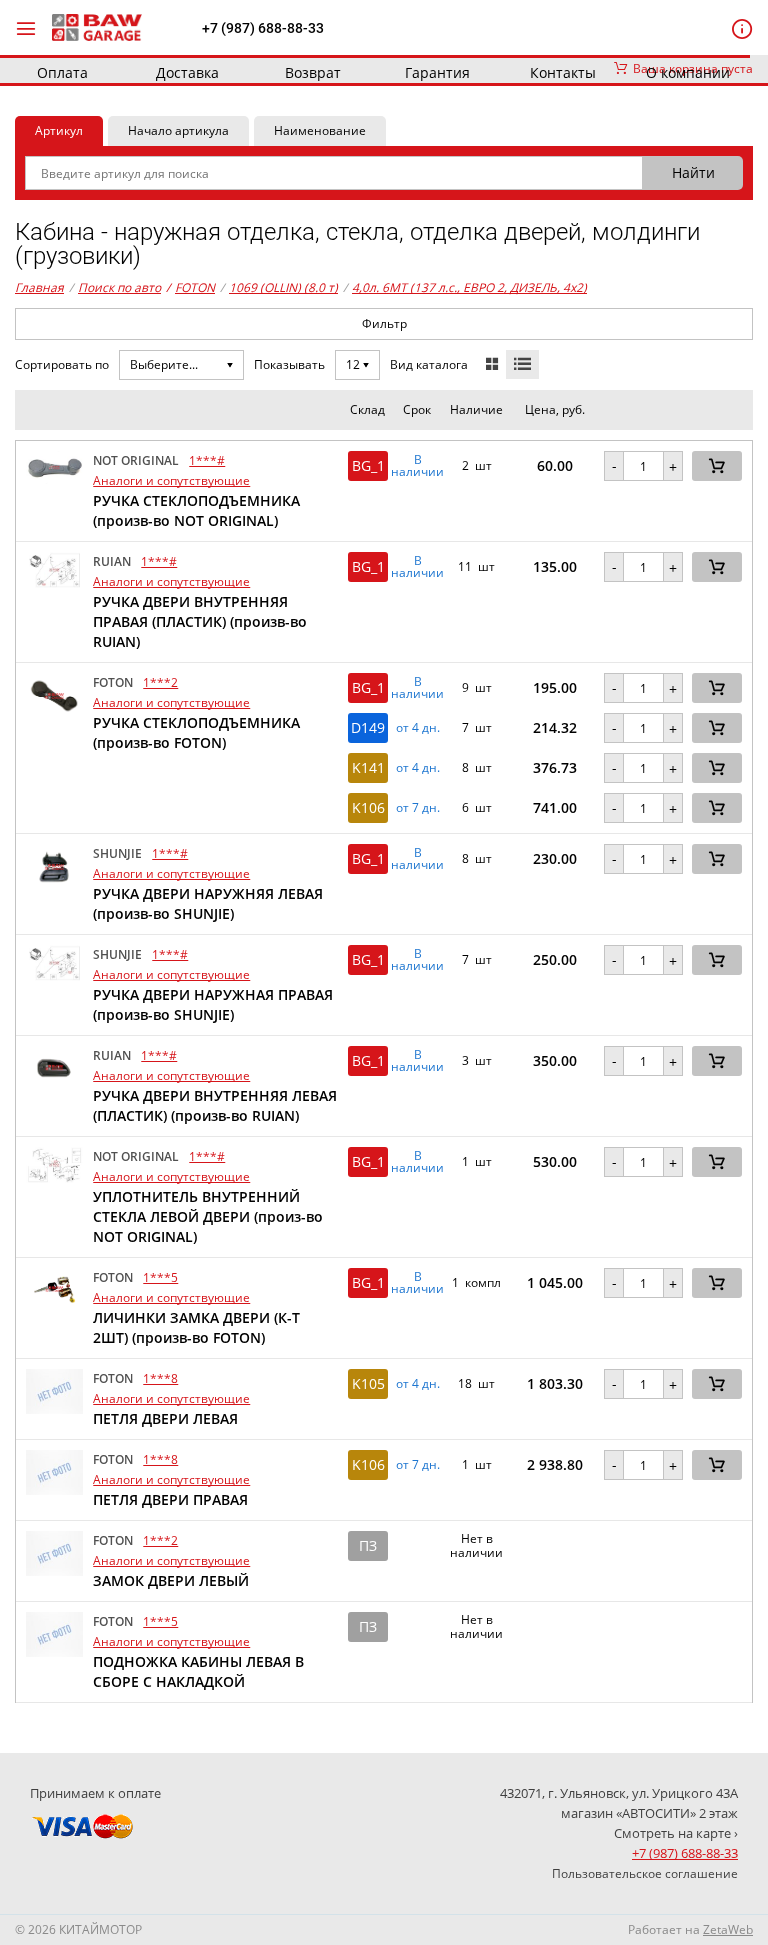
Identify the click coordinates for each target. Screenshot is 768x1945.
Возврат (313, 72)
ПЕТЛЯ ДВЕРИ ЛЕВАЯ (165, 1418)
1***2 (160, 682)
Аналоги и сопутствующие (171, 480)
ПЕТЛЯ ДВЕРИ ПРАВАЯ (170, 1499)
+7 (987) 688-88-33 (263, 28)
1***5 (160, 1277)
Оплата (62, 72)
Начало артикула (178, 130)
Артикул (59, 130)
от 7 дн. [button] (418, 808)
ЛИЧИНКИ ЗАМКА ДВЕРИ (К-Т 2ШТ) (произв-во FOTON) (196, 1327)
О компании (688, 72)
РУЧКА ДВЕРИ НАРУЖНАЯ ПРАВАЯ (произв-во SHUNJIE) (213, 1004)
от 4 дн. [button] (418, 728)
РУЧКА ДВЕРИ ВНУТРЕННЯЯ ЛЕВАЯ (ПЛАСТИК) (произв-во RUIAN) (215, 1105)
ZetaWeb (728, 1929)
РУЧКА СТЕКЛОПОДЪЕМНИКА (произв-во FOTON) (196, 732)
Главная (39, 287)
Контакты (563, 72)
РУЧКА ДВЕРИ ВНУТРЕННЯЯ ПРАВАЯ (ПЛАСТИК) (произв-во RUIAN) (200, 621)
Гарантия (437, 72)
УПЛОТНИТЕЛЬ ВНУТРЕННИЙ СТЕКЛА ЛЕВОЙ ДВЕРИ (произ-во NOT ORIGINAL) (208, 1216)
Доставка (187, 72)
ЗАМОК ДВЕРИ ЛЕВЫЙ (171, 1580)
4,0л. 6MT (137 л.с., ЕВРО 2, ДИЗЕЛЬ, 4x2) (469, 287)
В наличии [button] (417, 466)
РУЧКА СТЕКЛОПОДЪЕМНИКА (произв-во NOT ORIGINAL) (196, 510)
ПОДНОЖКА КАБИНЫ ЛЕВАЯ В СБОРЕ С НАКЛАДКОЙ (198, 1671)
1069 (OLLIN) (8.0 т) (283, 287)
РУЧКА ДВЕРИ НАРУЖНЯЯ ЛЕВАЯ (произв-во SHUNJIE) (208, 903)
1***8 (160, 1378)
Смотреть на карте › (676, 1833)
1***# (207, 460)
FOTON (190, 287)
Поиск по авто (119, 287)
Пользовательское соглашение (645, 1873)
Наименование (320, 130)
